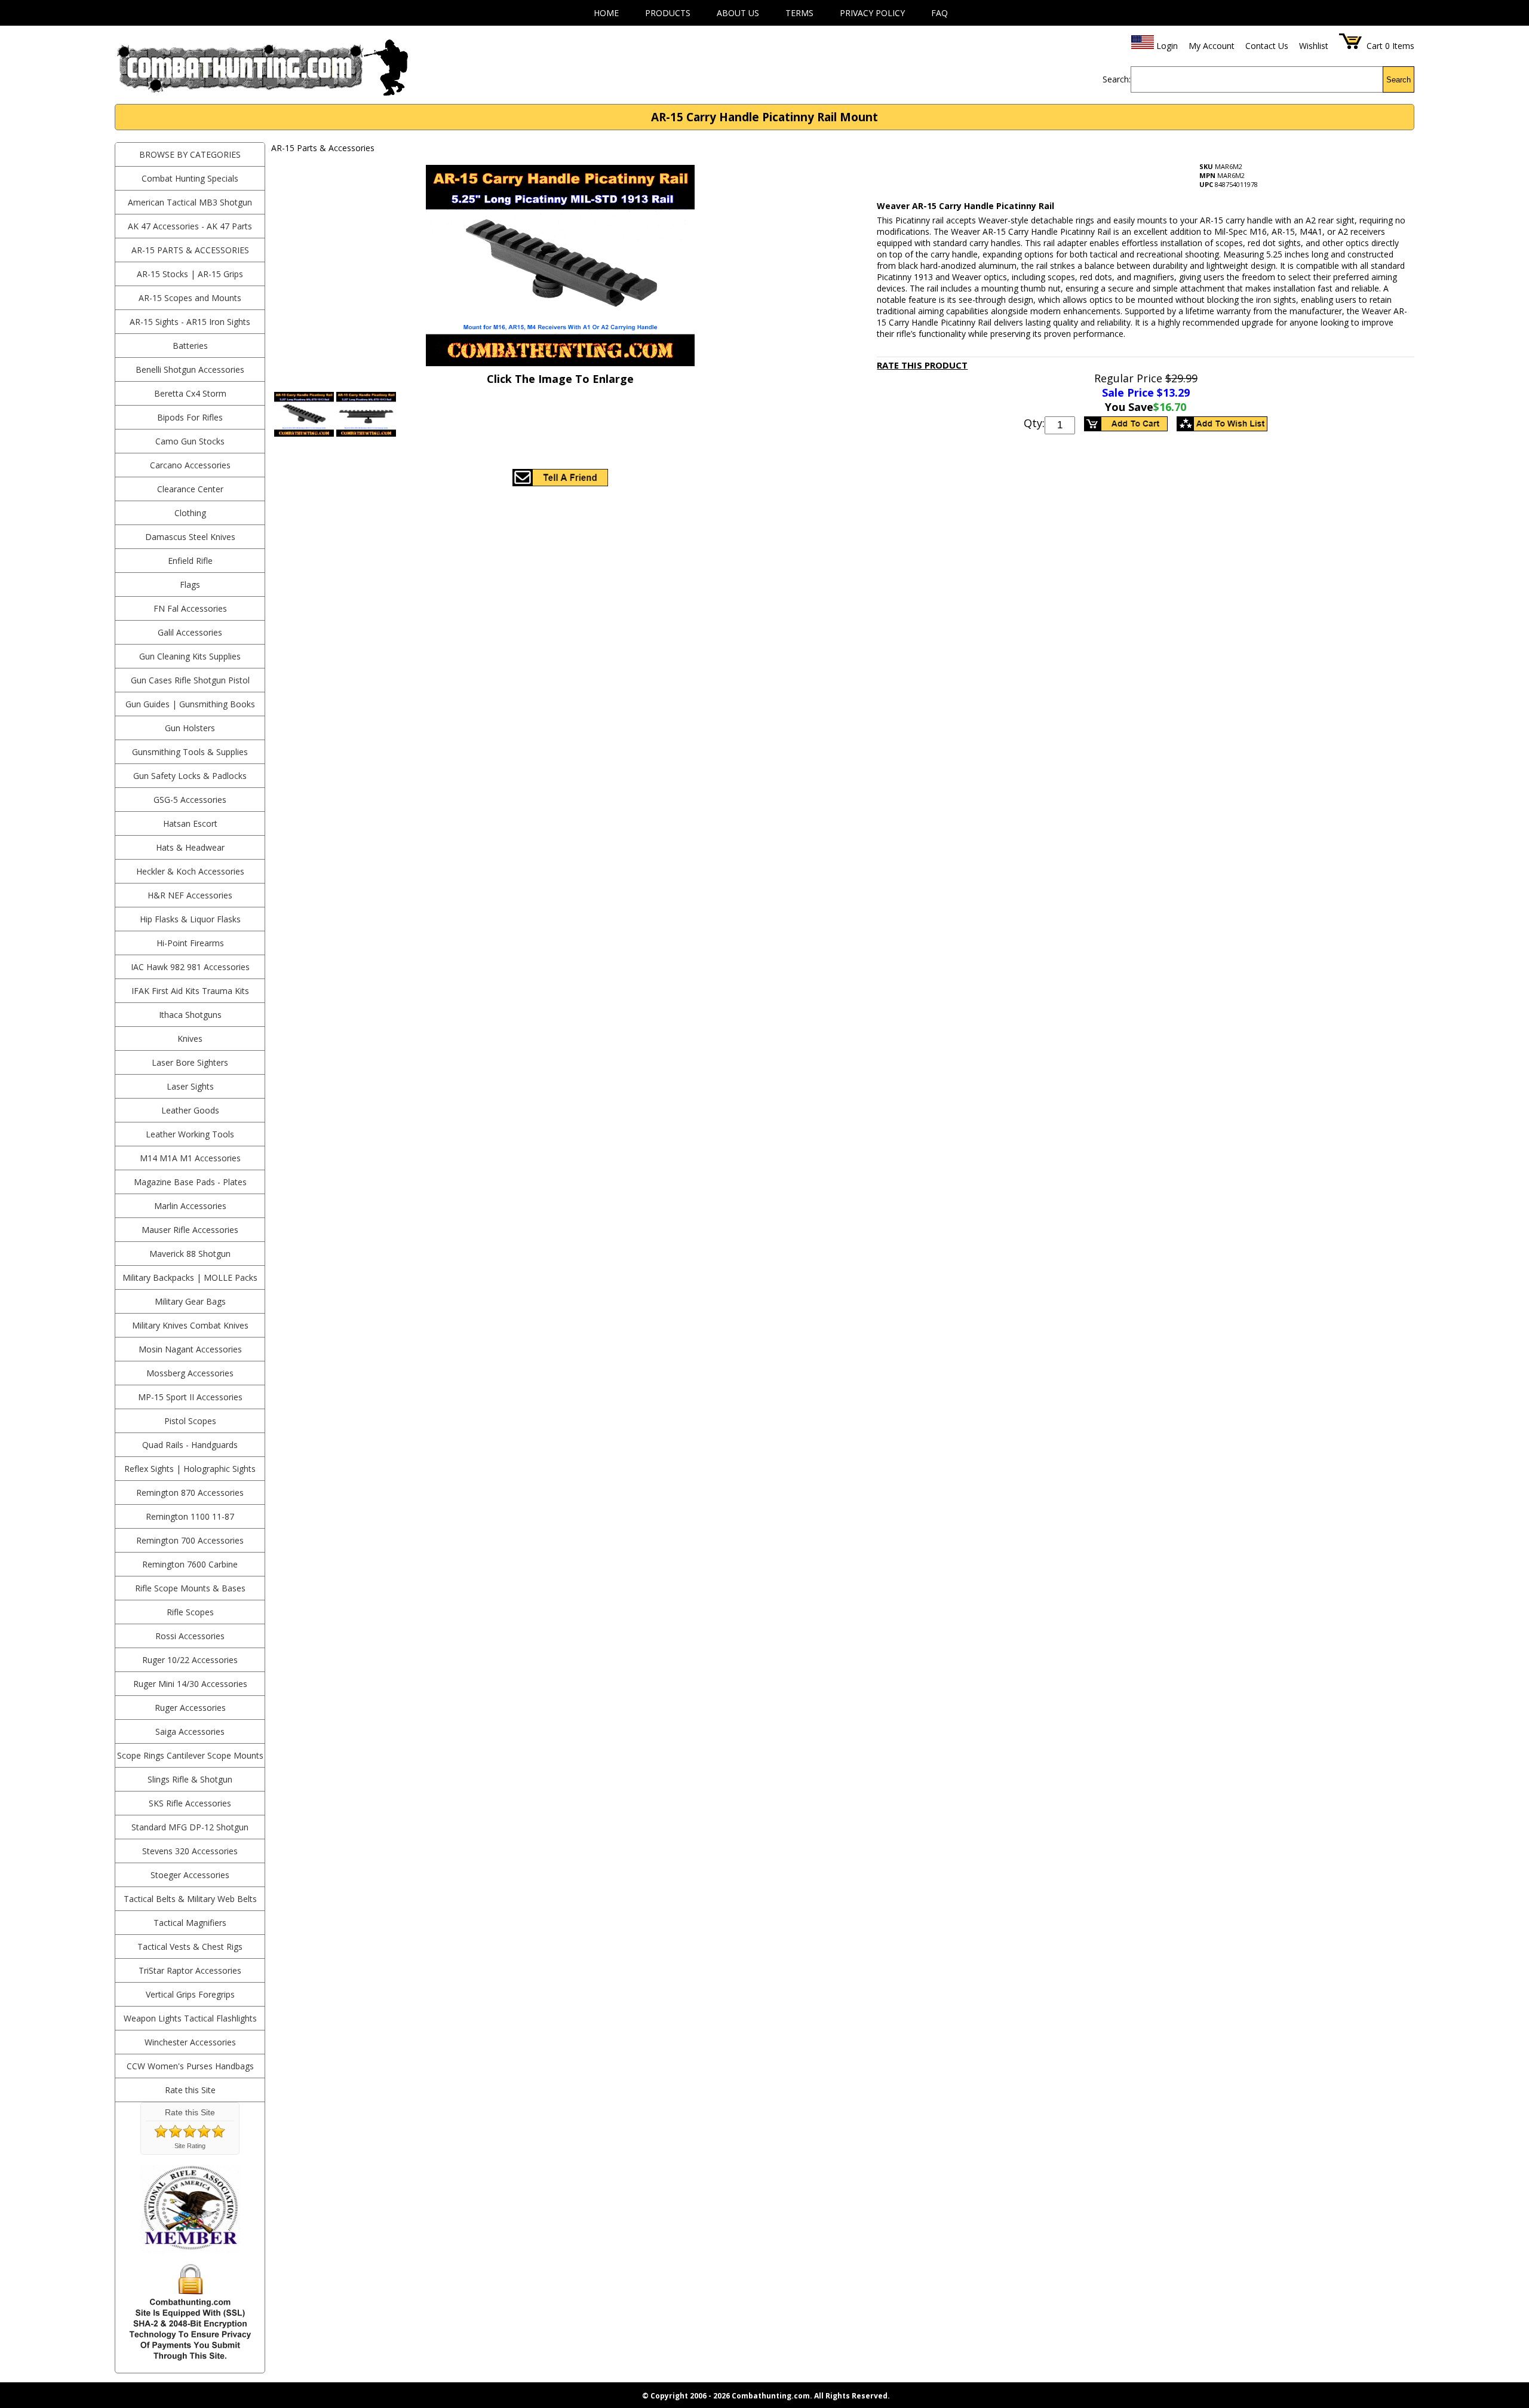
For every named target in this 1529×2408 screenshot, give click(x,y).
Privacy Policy (872, 13)
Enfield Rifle (190, 561)
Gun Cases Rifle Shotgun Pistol (190, 680)
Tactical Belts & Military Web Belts (190, 1899)
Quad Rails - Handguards (190, 1445)
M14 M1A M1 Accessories (190, 1158)
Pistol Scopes (190, 1421)
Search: (1117, 79)
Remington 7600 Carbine (190, 1564)
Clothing (190, 513)
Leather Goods (190, 1110)
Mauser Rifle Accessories (190, 1230)
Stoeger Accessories (190, 1875)
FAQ (939, 13)
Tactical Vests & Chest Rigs (190, 1947)
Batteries (190, 346)
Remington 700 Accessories (190, 1540)
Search (1398, 80)
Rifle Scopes (190, 1612)
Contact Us (1267, 46)
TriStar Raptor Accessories (190, 1970)
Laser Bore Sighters (190, 1062)
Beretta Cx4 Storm (190, 393)
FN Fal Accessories (190, 608)
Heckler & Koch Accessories (190, 871)
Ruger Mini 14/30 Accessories (190, 1684)
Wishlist (1314, 46)
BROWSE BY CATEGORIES (190, 154)
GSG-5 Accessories (190, 800)
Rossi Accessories (190, 1636)
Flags (190, 585)
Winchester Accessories (190, 2042)
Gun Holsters (190, 728)
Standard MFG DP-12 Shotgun (190, 1827)
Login (1167, 46)
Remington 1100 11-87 (190, 1516)
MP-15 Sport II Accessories (190, 1397)
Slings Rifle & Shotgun (190, 1779)
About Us (738, 13)
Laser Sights (190, 1086)
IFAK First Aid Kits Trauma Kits (190, 991)
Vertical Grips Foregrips (190, 1994)
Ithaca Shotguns (190, 1015)
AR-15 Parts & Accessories (190, 250)
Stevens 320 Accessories (190, 1851)
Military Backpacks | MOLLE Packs (190, 1277)
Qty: (1034, 423)
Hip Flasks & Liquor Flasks (190, 919)
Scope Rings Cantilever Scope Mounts (190, 1755)
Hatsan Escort (190, 823)
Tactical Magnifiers (190, 1923)
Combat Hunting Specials (190, 178)
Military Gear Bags (190, 1301)
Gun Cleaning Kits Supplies (190, 656)
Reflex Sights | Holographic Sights (190, 1469)
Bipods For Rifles (190, 417)
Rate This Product (922, 365)
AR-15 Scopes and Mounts (190, 298)
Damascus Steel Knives (190, 537)
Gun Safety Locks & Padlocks (190, 776)
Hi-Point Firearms (190, 943)
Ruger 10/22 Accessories (190, 1660)
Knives (190, 1039)
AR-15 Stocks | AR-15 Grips (190, 274)
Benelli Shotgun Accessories (190, 369)
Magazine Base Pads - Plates (190, 1182)
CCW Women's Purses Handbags (190, 2066)
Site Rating (190, 2146)
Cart (1375, 46)
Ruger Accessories (190, 1708)
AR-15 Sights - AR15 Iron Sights (190, 322)
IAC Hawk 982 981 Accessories (190, 967)
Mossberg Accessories (190, 1373)
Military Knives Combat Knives (190, 1325)
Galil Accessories (190, 632)
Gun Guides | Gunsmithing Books (190, 704)
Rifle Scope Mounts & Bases (190, 1588)
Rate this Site (190, 2090)
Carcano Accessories (190, 465)
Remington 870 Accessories (190, 1493)
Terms (799, 13)
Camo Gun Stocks (190, 441)
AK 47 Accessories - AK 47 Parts (190, 226)
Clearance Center (190, 489)
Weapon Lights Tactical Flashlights (190, 2018)
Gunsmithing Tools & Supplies (190, 752)
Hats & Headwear (190, 847)
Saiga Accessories (190, 1731)
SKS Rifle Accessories (190, 1803)
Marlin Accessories (190, 1206)
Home (606, 13)
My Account (1212, 46)
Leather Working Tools (190, 1134)
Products (668, 13)
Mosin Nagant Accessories (190, 1349)
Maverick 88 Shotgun (190, 1254)
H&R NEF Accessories (190, 895)
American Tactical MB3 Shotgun (190, 202)
